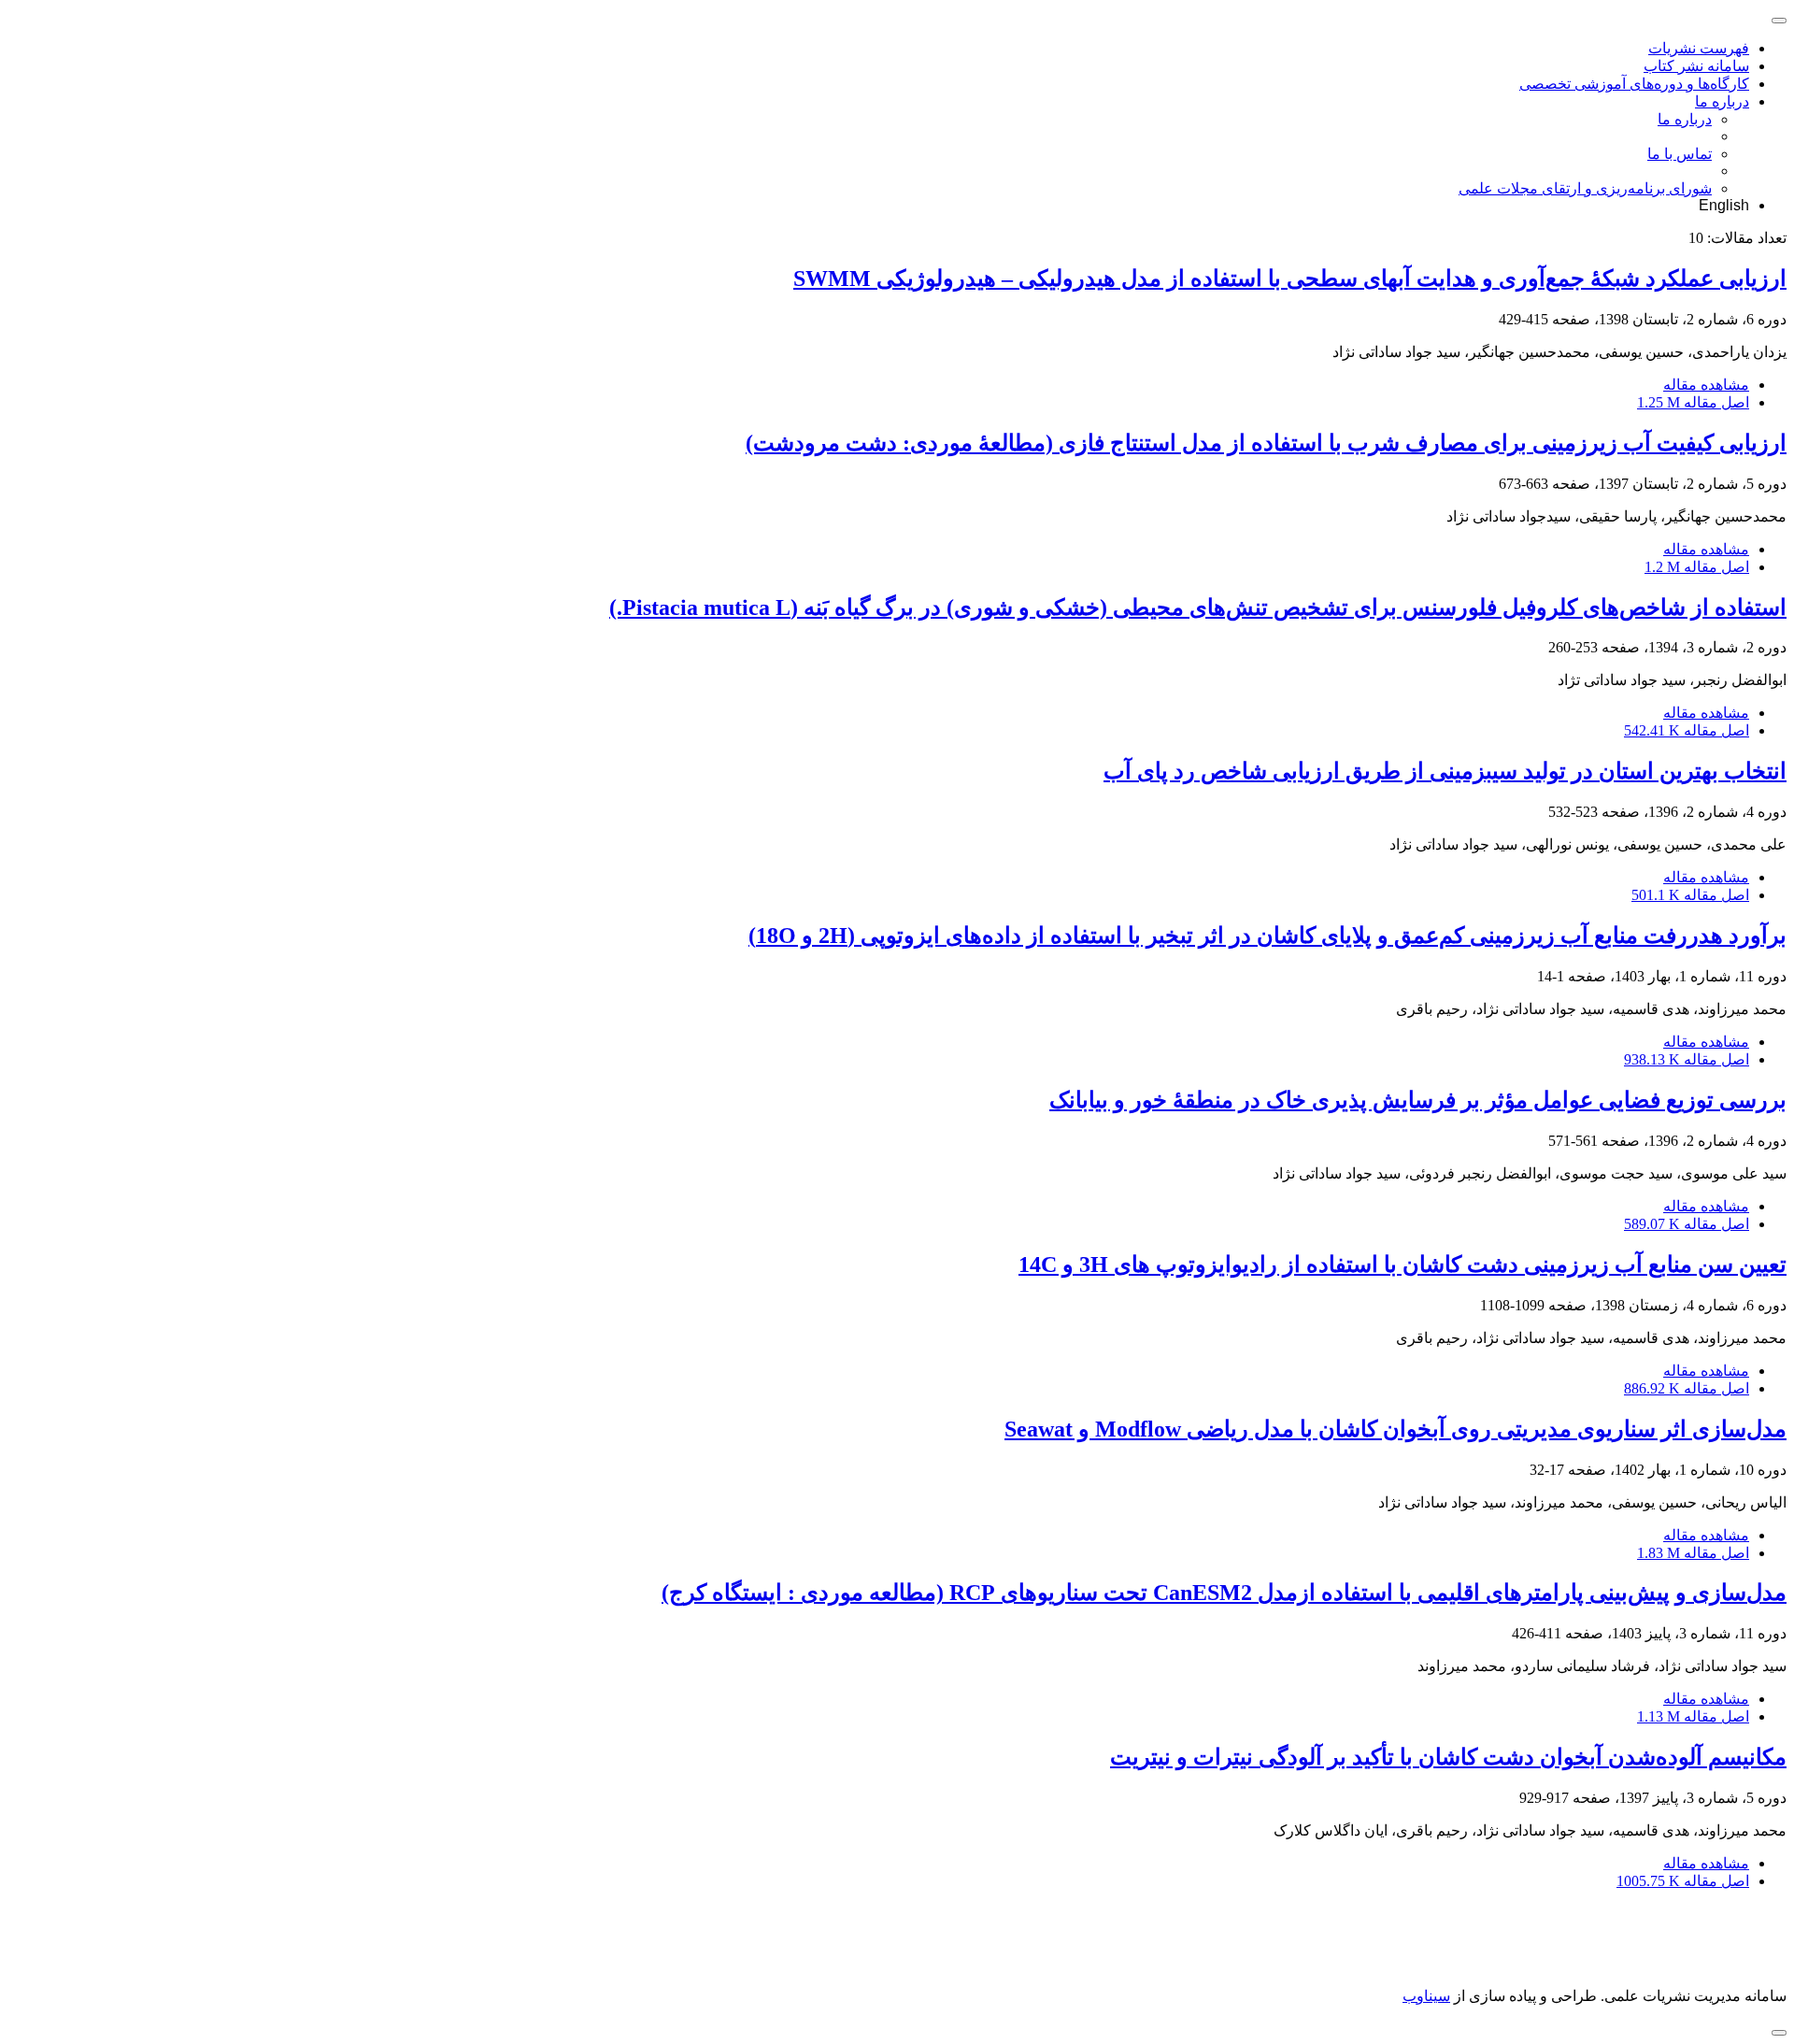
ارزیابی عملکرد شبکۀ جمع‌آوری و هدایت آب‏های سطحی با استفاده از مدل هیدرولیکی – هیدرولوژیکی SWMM (1290, 279)
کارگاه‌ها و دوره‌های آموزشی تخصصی (1634, 84)
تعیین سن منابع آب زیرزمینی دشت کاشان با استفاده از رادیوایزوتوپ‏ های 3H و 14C (1402, 1265)
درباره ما (1722, 101)
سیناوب (1426, 1996)
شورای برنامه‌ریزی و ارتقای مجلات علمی (1585, 188)
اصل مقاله (1693, 402)
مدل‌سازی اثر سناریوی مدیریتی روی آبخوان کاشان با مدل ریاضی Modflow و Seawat (1395, 1429)
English (1724, 205)
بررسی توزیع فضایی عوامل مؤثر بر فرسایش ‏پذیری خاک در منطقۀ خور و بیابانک (1418, 1100)
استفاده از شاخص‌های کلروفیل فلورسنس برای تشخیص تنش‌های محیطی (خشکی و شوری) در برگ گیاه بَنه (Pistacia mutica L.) (1198, 607)
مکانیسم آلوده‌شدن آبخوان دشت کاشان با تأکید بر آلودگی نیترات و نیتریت (1448, 1757)
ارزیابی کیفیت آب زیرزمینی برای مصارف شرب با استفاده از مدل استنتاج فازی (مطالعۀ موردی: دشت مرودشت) (1266, 443)
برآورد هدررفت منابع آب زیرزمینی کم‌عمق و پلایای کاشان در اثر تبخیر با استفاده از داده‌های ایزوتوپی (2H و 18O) (1267, 936)
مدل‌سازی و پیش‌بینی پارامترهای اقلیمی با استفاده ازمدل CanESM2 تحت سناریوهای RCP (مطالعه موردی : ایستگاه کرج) (1224, 1593)
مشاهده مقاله (1706, 385)
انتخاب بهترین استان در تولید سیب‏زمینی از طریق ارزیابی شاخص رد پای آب (1445, 771)
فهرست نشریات (1699, 48)
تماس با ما (1680, 154)
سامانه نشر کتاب (1696, 66)
